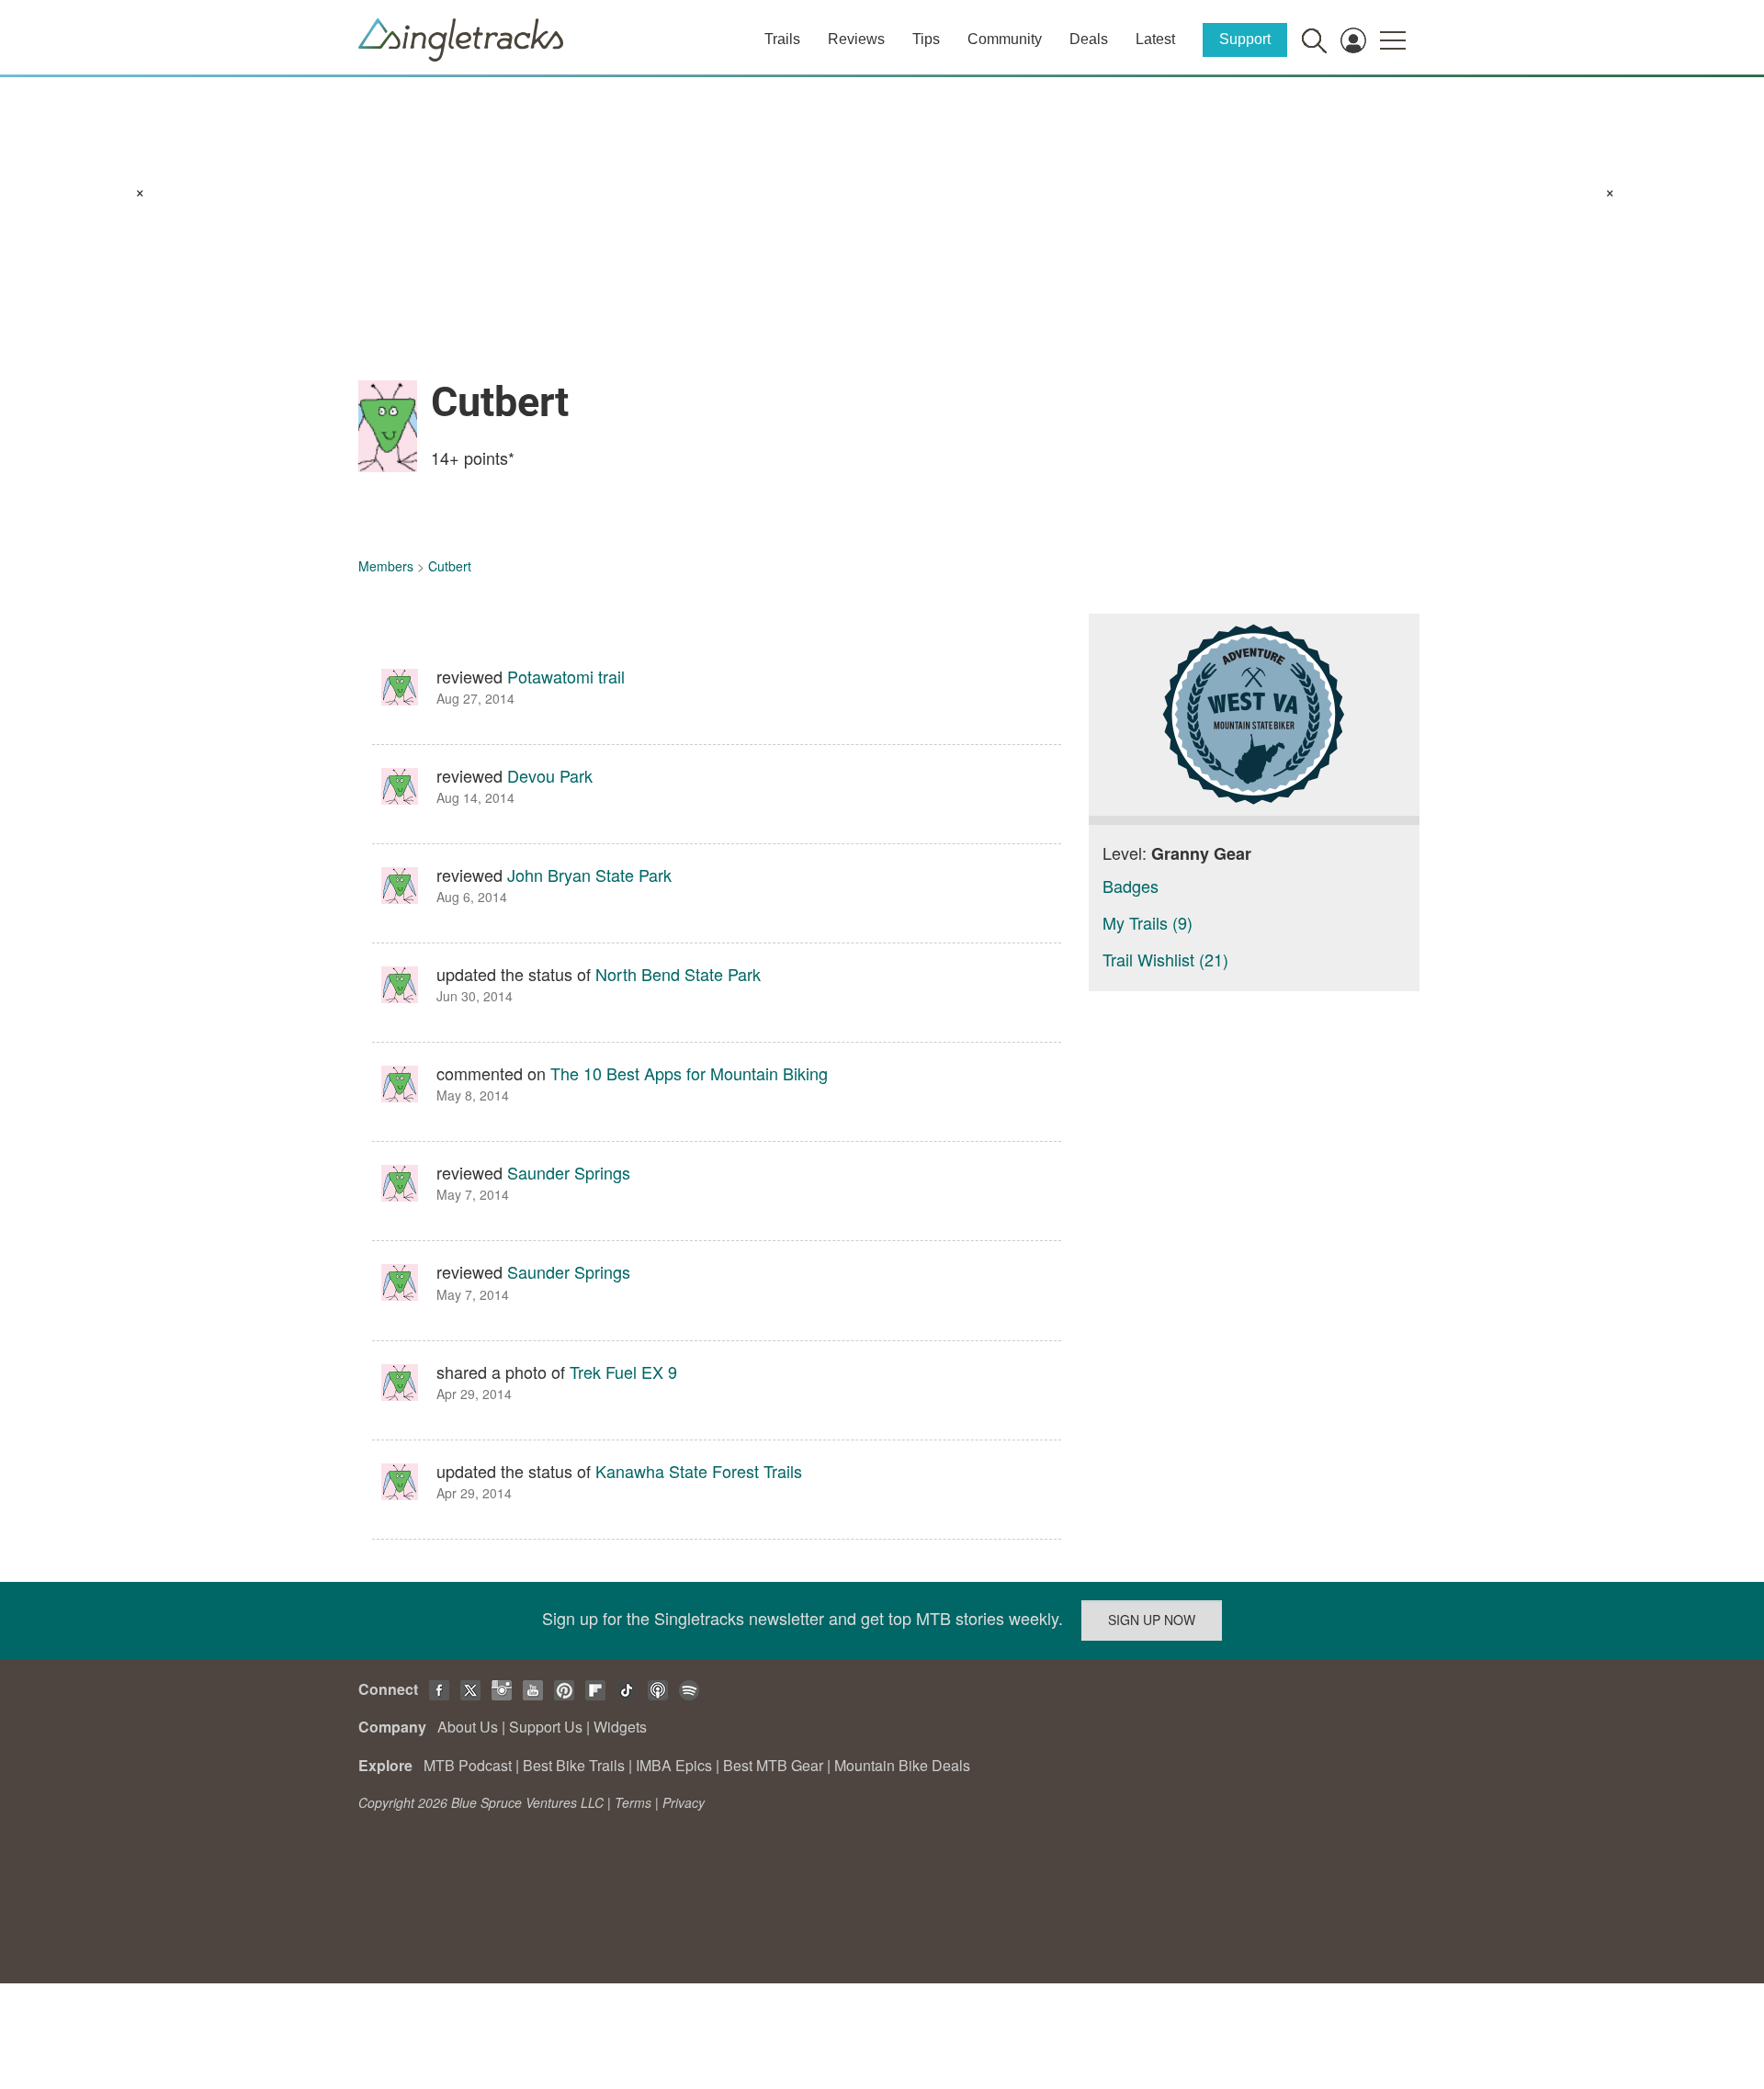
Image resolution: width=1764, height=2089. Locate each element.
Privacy (684, 1802)
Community (1005, 39)
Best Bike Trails (574, 1765)
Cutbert (450, 566)
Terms (633, 1802)
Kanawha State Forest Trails (699, 1471)
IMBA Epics (674, 1765)
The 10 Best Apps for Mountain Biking (689, 1073)
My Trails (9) (1148, 922)
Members (386, 566)
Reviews (856, 39)
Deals (1089, 39)
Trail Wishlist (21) (1165, 959)
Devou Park (550, 775)
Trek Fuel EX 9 (623, 1372)
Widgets (620, 1727)
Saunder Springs (569, 1172)
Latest (1155, 39)
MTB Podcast (468, 1765)
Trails (782, 39)
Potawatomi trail (566, 676)
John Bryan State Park (589, 875)
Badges (1131, 886)
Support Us (546, 1727)
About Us (468, 1727)
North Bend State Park (678, 974)
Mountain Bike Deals (902, 1765)
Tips (926, 39)
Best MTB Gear (773, 1765)
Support (1245, 39)
